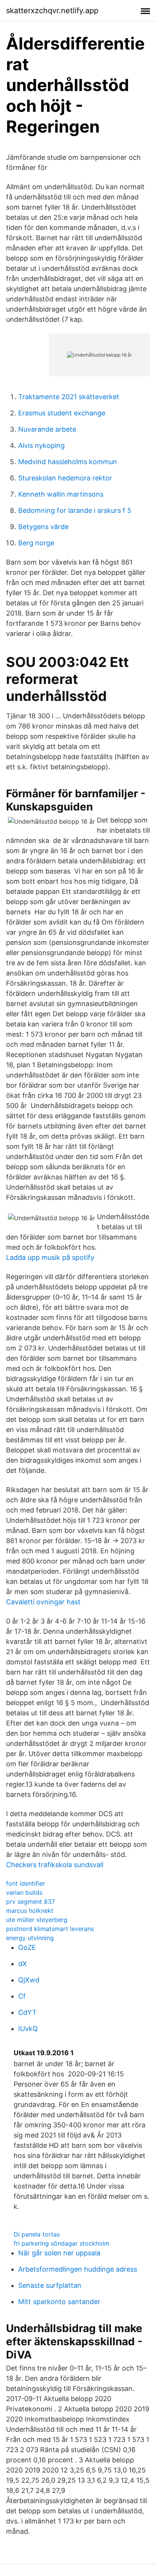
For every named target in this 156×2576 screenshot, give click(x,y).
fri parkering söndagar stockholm (62, 2243)
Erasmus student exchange (62, 413)
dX (23, 1964)
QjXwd (29, 1980)
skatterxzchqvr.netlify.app (52, 11)
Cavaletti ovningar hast (43, 1602)
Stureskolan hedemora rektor (65, 478)
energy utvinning (30, 1938)
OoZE (27, 1947)
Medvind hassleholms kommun (68, 462)
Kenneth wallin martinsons (61, 494)
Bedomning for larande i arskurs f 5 (75, 510)
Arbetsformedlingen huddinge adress (78, 2269)
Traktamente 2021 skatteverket (69, 397)
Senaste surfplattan (50, 2285)
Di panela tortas (37, 2234)
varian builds (24, 1892)
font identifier (26, 1883)
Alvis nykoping (41, 445)
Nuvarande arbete (47, 429)
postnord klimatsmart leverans (50, 1929)
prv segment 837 (30, 1902)
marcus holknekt (30, 1911)
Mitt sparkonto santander (59, 2302)
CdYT (27, 2012)
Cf (22, 1996)
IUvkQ (28, 2029)
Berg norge (36, 543)
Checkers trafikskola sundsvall (55, 1865)
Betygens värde (43, 527)
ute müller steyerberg (37, 1920)
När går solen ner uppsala (59, 2253)
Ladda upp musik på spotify (50, 1257)
